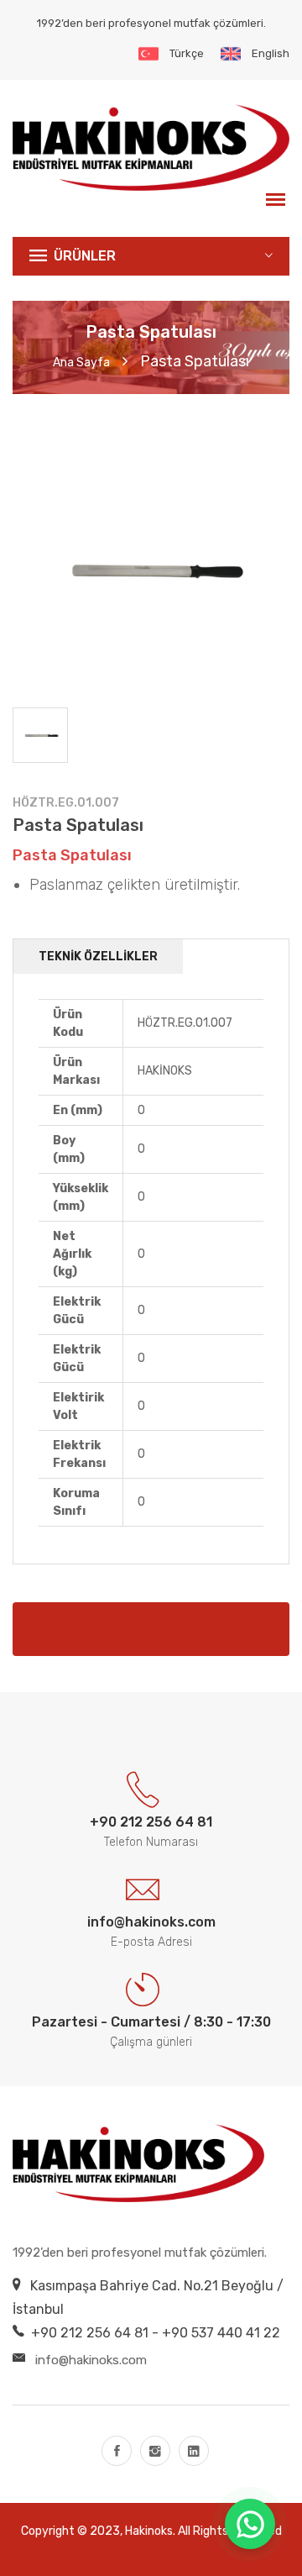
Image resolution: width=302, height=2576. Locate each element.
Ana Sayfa (81, 363)
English (271, 53)
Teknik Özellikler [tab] (98, 957)
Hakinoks (149, 2531)
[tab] (40, 735)
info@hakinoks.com (91, 2360)
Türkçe (187, 53)
